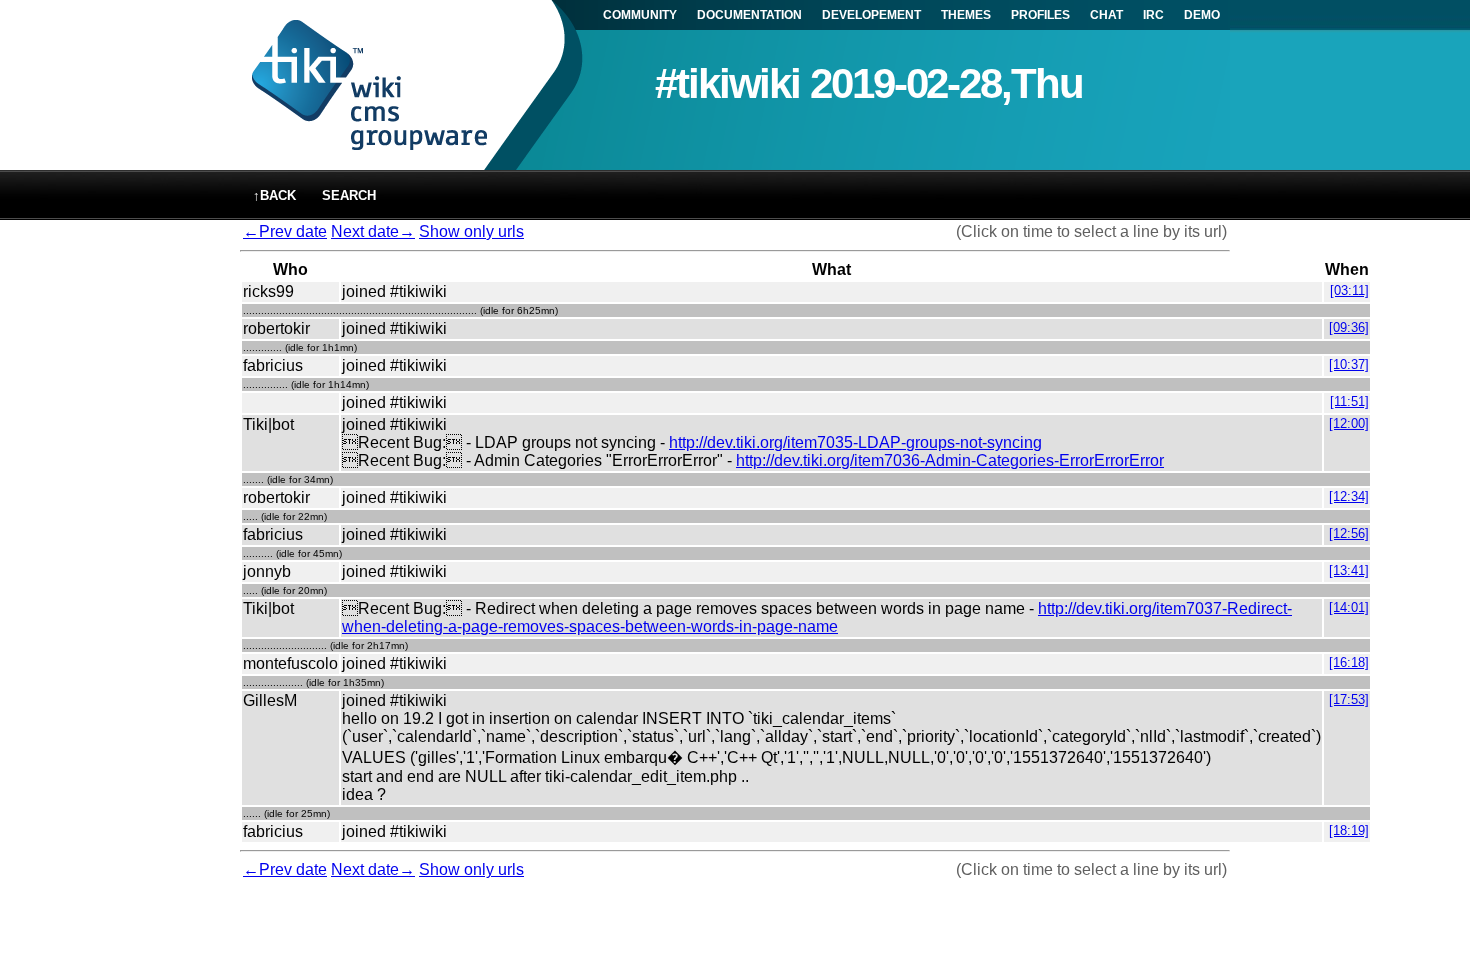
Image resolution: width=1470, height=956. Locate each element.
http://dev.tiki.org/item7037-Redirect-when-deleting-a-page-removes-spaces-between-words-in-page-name (817, 617)
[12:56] (1349, 533)
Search (349, 195)
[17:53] (1349, 699)
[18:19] (1349, 830)
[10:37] (1349, 364)
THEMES (966, 15)
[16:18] (1349, 662)
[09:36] (1349, 327)
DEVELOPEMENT (871, 15)
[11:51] (1349, 401)
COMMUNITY (640, 15)
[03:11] (1349, 290)
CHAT (1106, 15)
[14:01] (1349, 607)
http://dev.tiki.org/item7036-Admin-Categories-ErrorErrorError (950, 460)
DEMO (1202, 15)
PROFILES (1040, 15)
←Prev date (285, 231)
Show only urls (471, 231)
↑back (274, 195)
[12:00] (1349, 423)
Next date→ (373, 231)
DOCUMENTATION (749, 15)
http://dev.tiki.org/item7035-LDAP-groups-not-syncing (855, 442)
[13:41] (1349, 570)
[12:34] (1349, 496)
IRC (1153, 15)
